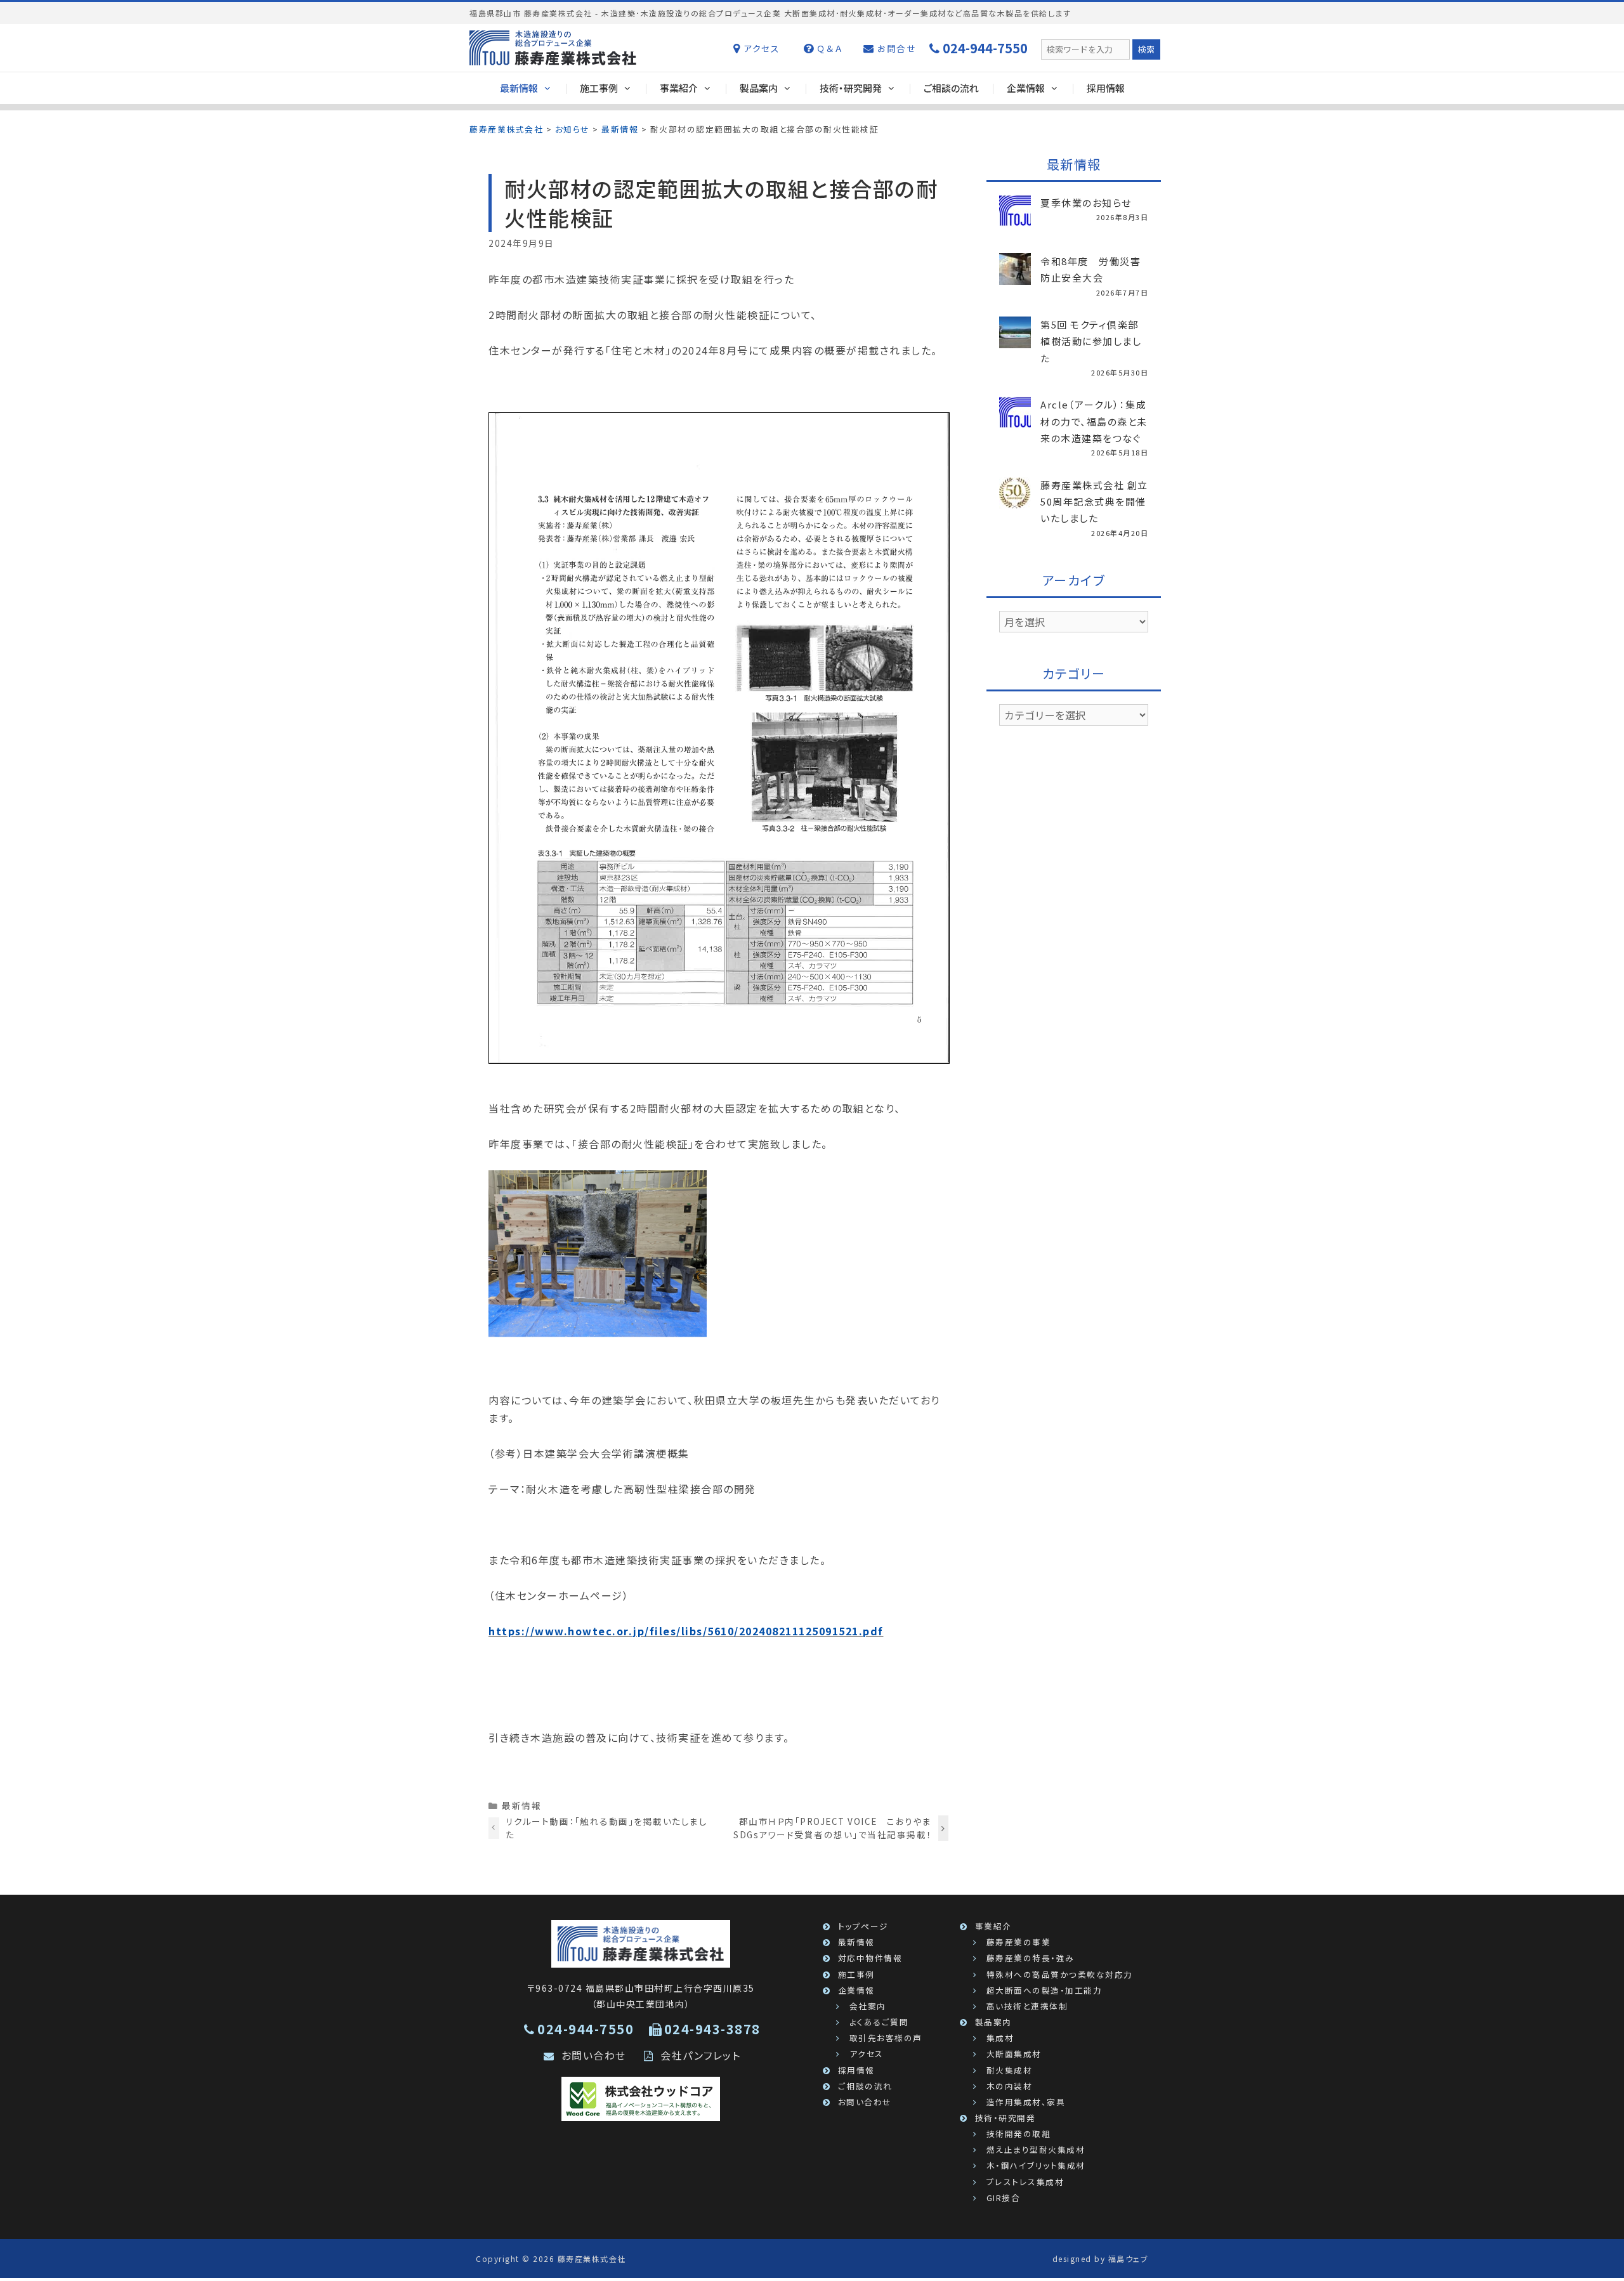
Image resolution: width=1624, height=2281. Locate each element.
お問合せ (895, 48)
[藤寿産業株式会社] (641, 1942)
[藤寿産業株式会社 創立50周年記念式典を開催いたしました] (1015, 500)
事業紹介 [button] (679, 88)
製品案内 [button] (759, 88)
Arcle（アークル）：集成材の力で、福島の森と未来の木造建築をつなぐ (1094, 421)
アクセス (760, 48)
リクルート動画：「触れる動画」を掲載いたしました (607, 1827)
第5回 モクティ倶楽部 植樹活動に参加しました (1091, 341)
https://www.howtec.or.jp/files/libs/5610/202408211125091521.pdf (686, 1631)
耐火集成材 (1010, 2070)
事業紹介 (993, 1926)
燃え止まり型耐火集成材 (1036, 2149)
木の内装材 (1010, 2086)
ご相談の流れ (951, 88)
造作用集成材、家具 (1026, 2102)
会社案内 (868, 2006)
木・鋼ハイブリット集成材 (1036, 2165)
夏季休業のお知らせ (1086, 203)
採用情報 (1106, 88)
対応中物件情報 (870, 1958)
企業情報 (856, 1990)
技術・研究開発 (1005, 2118)
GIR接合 (1004, 2198)
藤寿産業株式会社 (592, 2258)
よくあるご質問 (879, 2022)
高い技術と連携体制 (1027, 2006)
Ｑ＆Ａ (828, 48)
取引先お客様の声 (886, 2038)
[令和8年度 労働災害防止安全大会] (1015, 277)
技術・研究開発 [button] (851, 88)
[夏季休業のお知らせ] (1015, 219)
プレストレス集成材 (1025, 2182)
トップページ (863, 1926)
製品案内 (993, 2022)
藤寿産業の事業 (1019, 1942)
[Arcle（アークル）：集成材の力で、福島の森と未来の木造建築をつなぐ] (1015, 421)
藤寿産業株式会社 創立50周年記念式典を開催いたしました (1094, 502)
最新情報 (521, 1805)
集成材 (1000, 2038)
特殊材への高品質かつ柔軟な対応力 (1060, 1974)
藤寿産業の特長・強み (1031, 1958)
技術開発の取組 (1019, 2134)
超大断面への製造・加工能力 (1044, 1990)
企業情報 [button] (1026, 88)
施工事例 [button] (599, 88)
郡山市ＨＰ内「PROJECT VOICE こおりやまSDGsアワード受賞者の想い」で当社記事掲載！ (833, 1827)
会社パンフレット (700, 2055)
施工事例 (856, 1974)
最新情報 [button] (519, 88)
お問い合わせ (594, 2055)
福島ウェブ (1129, 2258)
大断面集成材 (1014, 2054)
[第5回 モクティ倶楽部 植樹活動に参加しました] (1015, 341)
